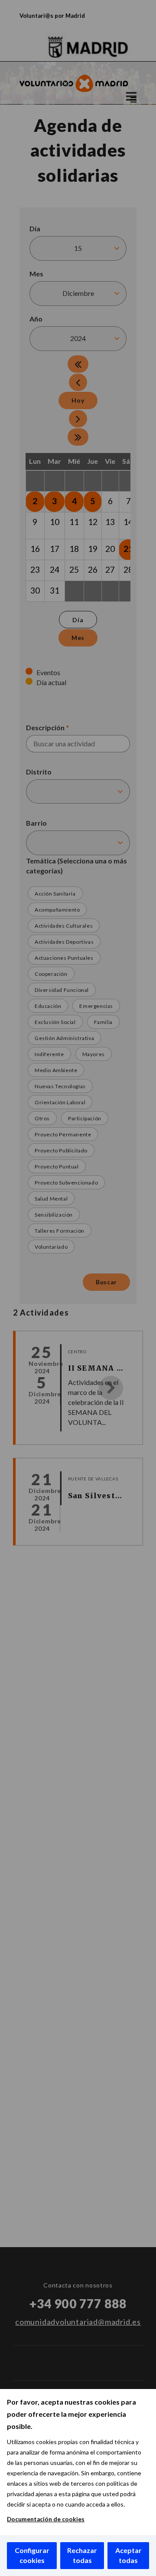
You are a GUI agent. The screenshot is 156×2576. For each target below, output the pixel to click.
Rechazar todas (82, 2555)
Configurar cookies (32, 2555)
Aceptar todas (128, 2555)
